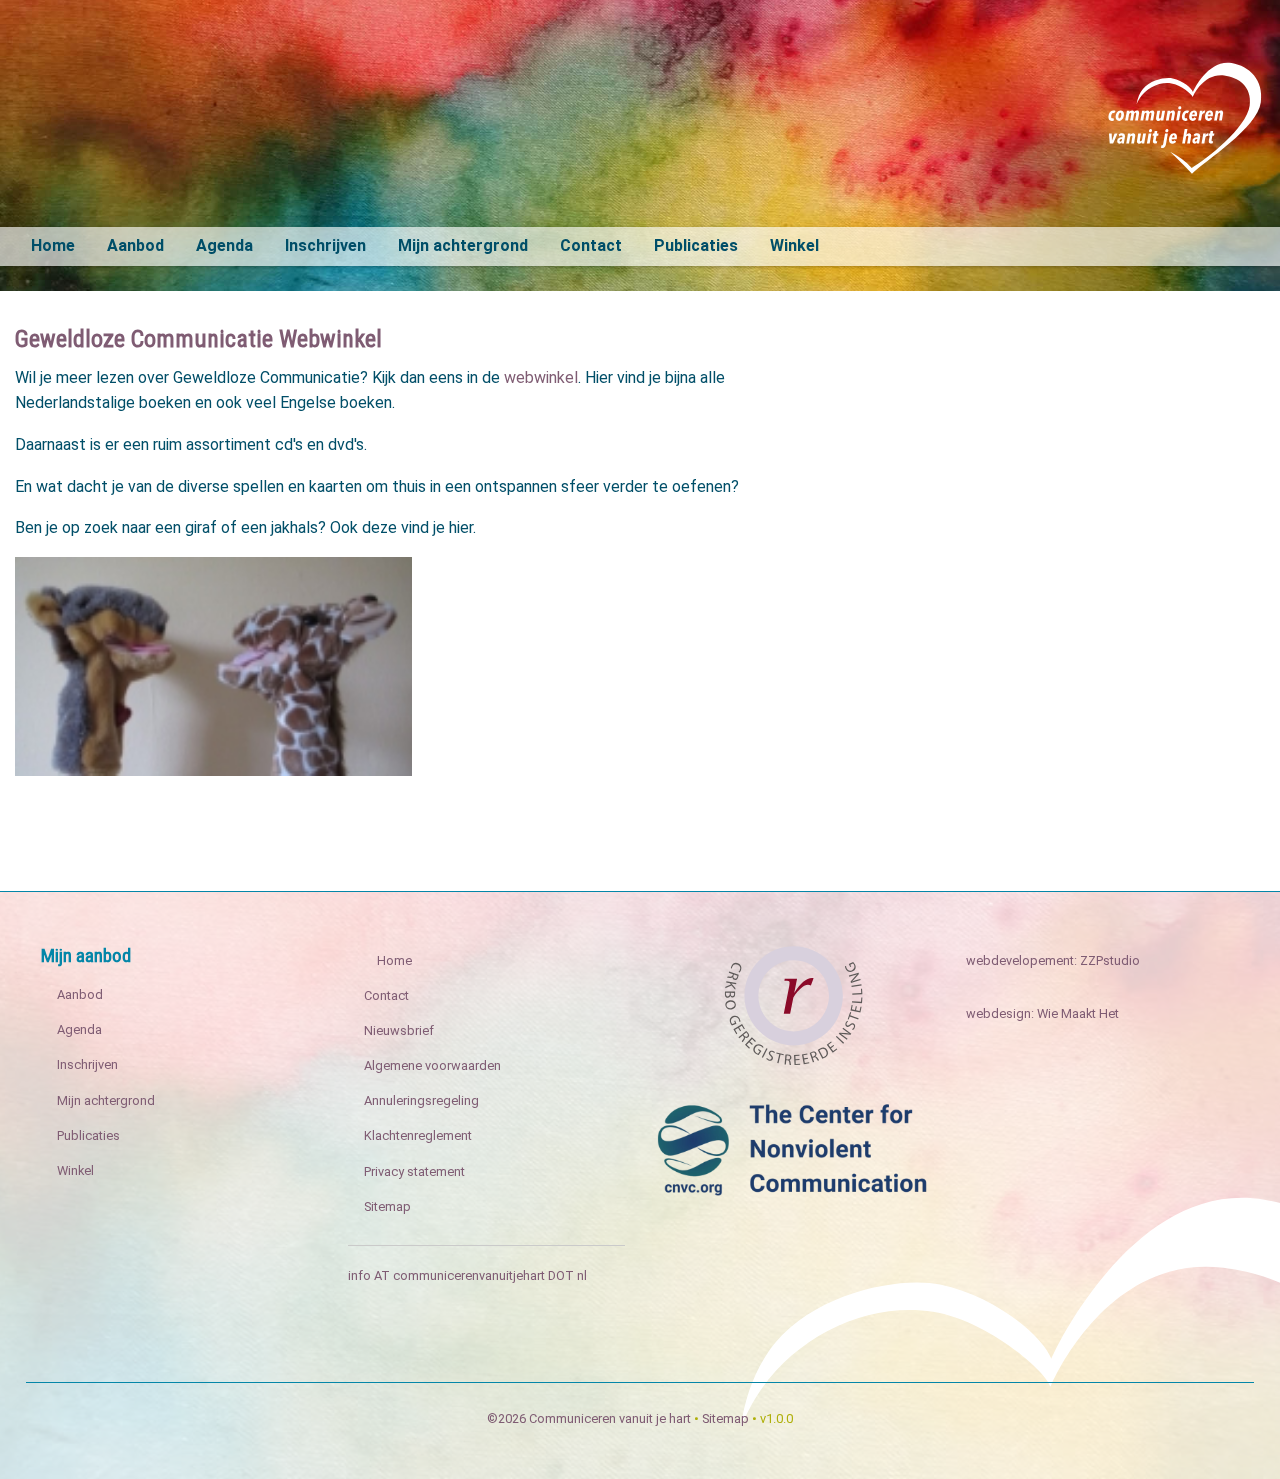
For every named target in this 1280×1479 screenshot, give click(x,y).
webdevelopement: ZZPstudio (1053, 960)
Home (53, 245)
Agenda (224, 245)
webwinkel (541, 377)
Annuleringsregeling (421, 1100)
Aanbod (135, 245)
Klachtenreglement (418, 1135)
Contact (591, 245)
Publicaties (696, 245)
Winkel (794, 245)
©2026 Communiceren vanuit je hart (589, 1418)
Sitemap (387, 1206)
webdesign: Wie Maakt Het (1042, 1013)
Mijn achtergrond (463, 245)
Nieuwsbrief (399, 1030)
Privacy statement (414, 1171)
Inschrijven (325, 245)
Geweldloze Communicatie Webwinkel (198, 339)
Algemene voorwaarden (432, 1065)
